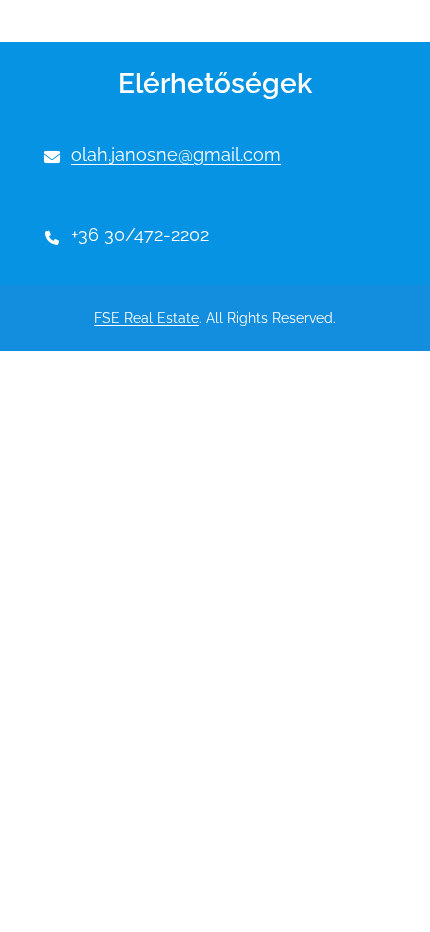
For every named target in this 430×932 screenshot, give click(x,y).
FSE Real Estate (146, 318)
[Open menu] (77, 21)
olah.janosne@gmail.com (176, 154)
